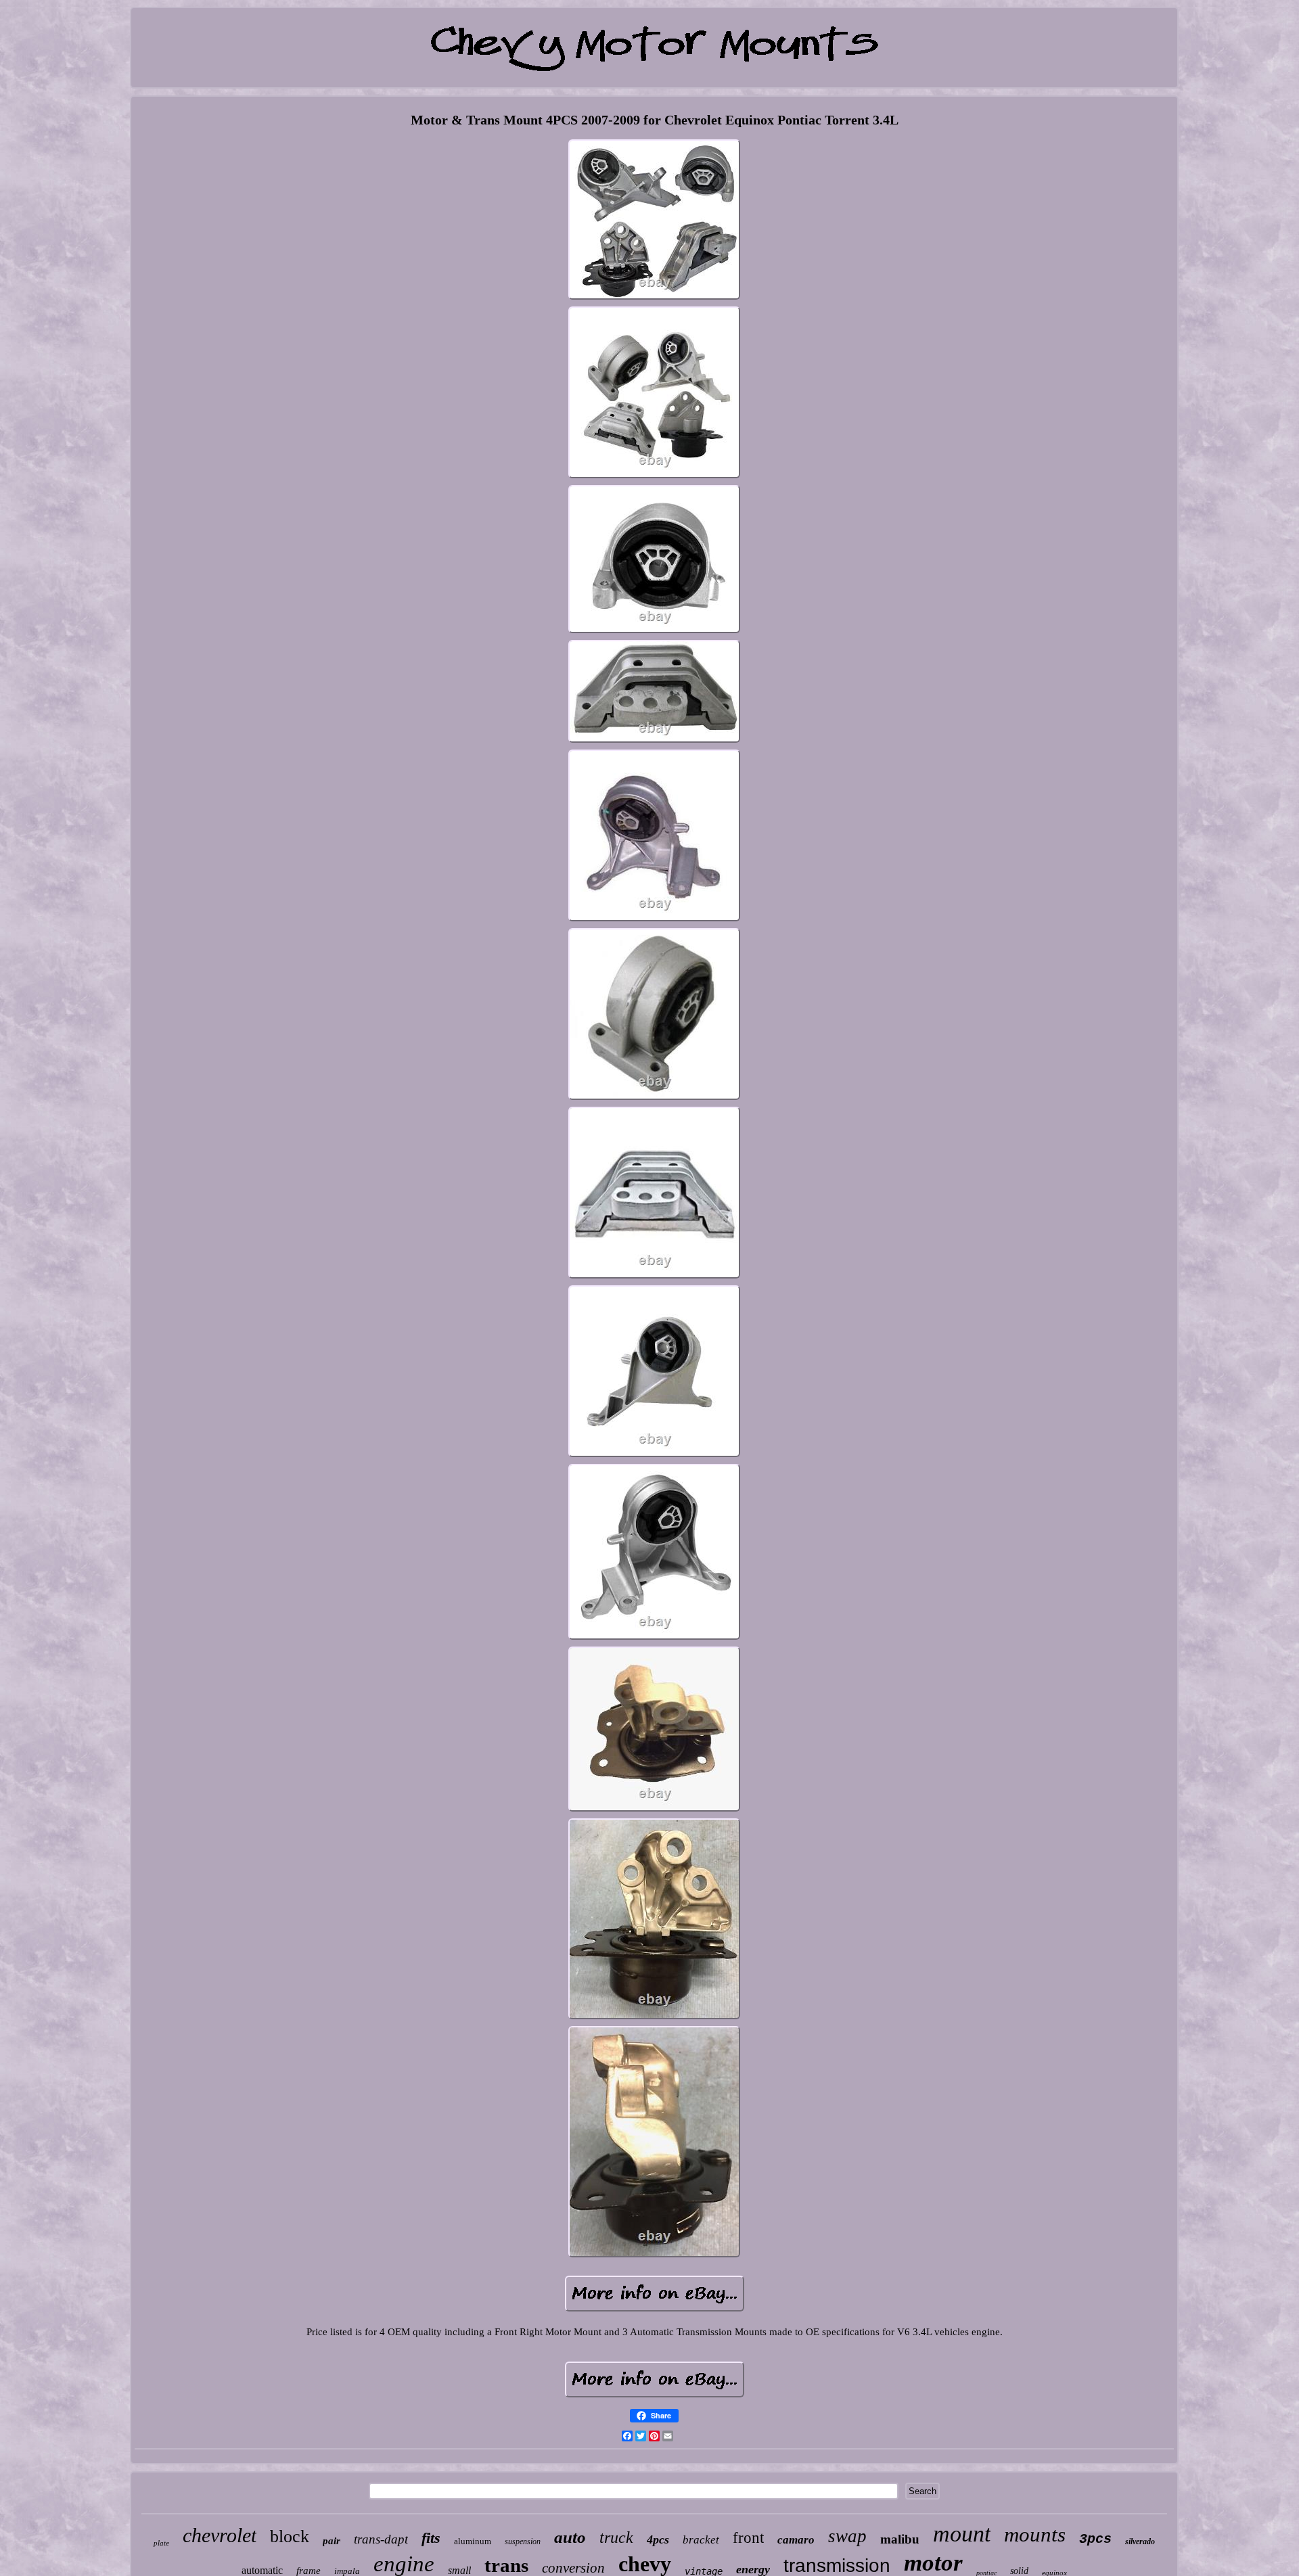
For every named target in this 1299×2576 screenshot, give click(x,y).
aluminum (473, 2541)
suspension (523, 2541)
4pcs (658, 2539)
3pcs (1095, 2539)
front (748, 2538)
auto (570, 2537)
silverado (1140, 2541)
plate (161, 2543)
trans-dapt (381, 2539)
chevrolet (220, 2535)
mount (962, 2534)
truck (616, 2537)
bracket (701, 2540)
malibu (900, 2539)
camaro (796, 2540)
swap (847, 2536)
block (290, 2536)
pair (332, 2541)
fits (431, 2538)
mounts (1035, 2534)
